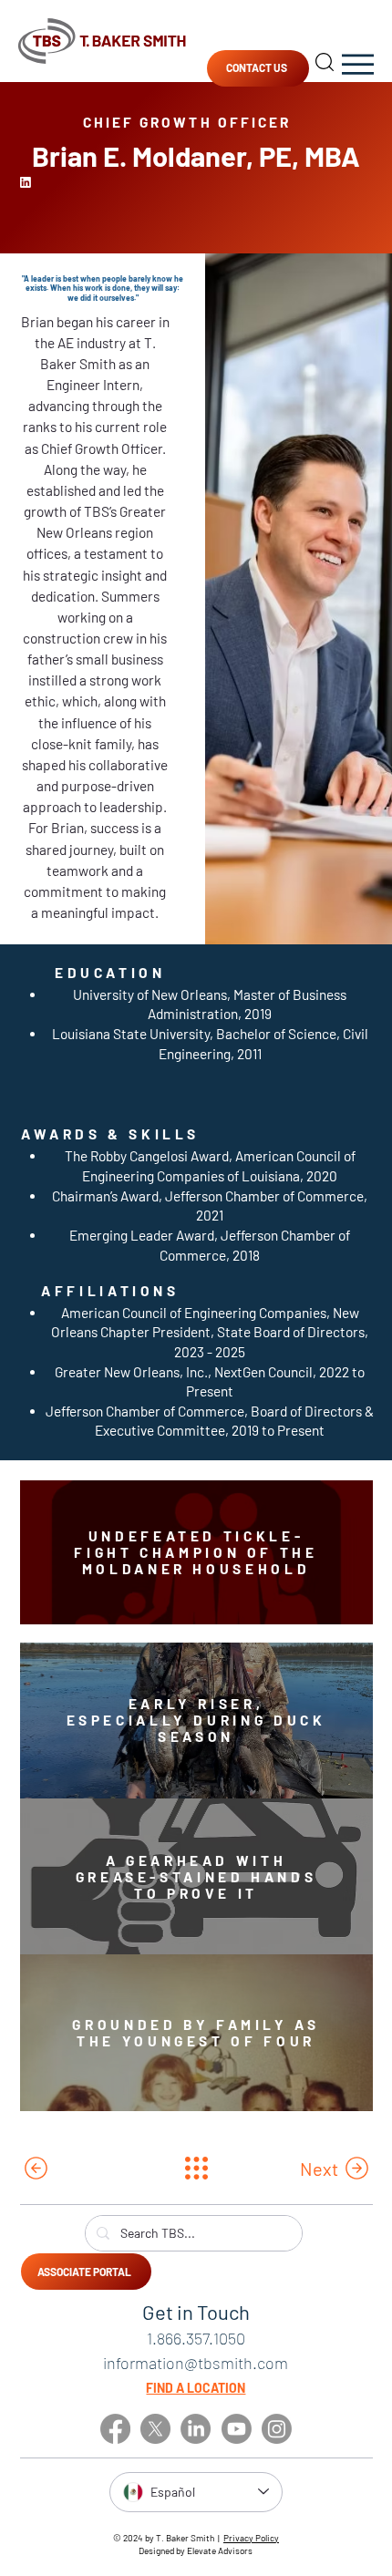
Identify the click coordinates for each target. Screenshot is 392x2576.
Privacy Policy (251, 2538)
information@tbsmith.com (196, 2363)
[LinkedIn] (196, 2429)
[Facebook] (115, 2429)
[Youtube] (237, 2429)
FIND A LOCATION (196, 2388)
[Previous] (89, 2169)
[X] (155, 2429)
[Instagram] (277, 2429)
